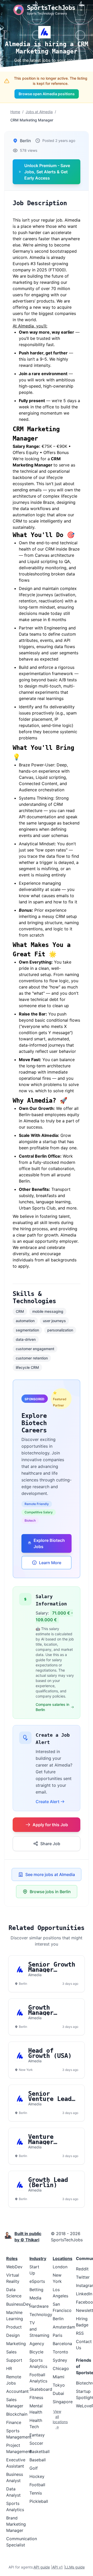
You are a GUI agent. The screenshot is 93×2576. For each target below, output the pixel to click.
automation (25, 1321)
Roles (12, 2258)
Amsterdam (64, 2327)
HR (9, 2368)
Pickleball (39, 2501)
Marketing (16, 2344)
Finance (14, 2422)
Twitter (83, 2277)
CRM (20, 1311)
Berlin (58, 2319)
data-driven (26, 1339)
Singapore (63, 2402)
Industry (38, 2258)
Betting (36, 2290)
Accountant (17, 2391)
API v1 (57, 2567)
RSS (80, 2333)
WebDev (14, 2267)
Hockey (37, 2476)
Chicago (61, 2368)
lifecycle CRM (27, 1367)
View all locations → (57, 2419)
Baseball (38, 2460)
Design (13, 2335)
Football (37, 2485)
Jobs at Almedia (39, 112)
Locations (63, 2258)
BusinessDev (18, 2304)
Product (14, 2327)
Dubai (58, 2393)
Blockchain (17, 2414)
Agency (37, 2344)
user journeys (54, 1321)
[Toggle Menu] (81, 10)
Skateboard (41, 2389)
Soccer (36, 2443)
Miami (59, 2377)
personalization (60, 1330)
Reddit (82, 2269)
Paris (57, 2335)
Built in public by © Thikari (28, 2237)
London (60, 2267)
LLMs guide (75, 2567)
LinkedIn (84, 2294)
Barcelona (62, 2344)
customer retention (32, 1358)
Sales (11, 2352)
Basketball (40, 2451)
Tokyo (59, 2385)
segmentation (27, 1330)
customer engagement (35, 1349)
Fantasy (37, 2435)
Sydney (60, 2360)
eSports (37, 2281)
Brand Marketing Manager (16, 2524)
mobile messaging (48, 1311)
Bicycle (36, 2352)
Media (35, 2298)
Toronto (60, 2352)
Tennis (36, 2493)
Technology (41, 2314)
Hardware (39, 2306)
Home (15, 112)
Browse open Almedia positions (47, 94)
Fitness (36, 2398)
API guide (42, 2567)
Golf (34, 2468)
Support (14, 2360)
